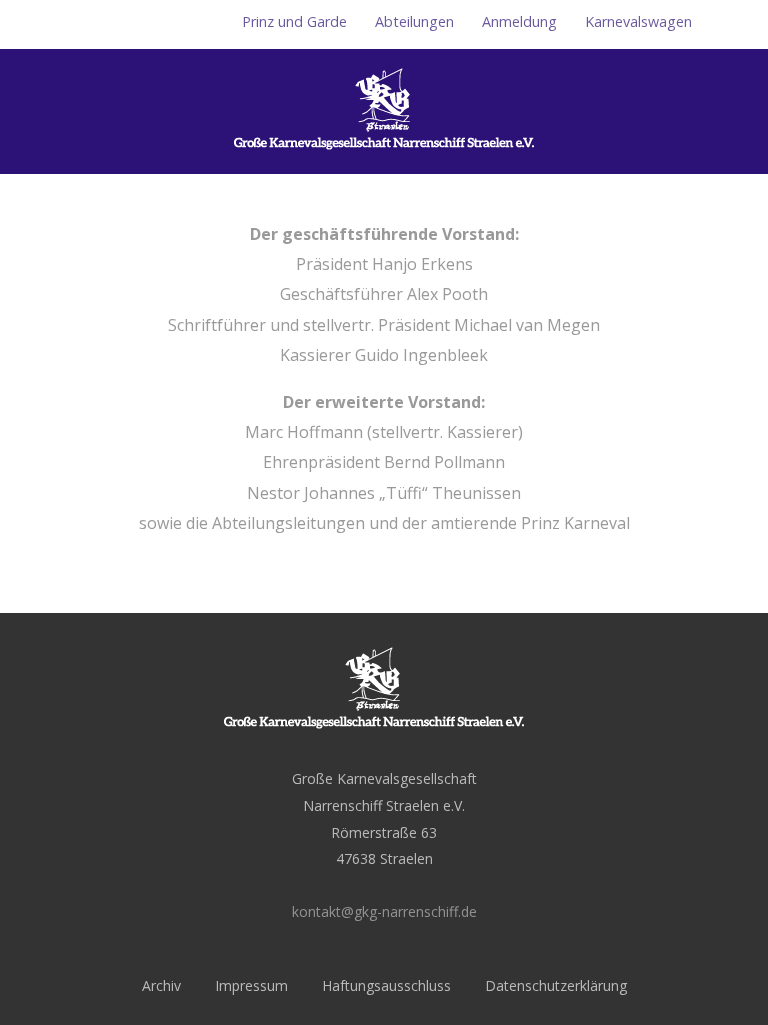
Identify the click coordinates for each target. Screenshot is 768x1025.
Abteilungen (414, 21)
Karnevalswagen (638, 21)
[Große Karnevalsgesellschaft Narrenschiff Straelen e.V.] (384, 163)
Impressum (251, 985)
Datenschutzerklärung (556, 985)
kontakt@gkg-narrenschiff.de (384, 911)
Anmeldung (519, 21)
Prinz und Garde (294, 21)
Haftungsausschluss (386, 985)
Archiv (161, 985)
